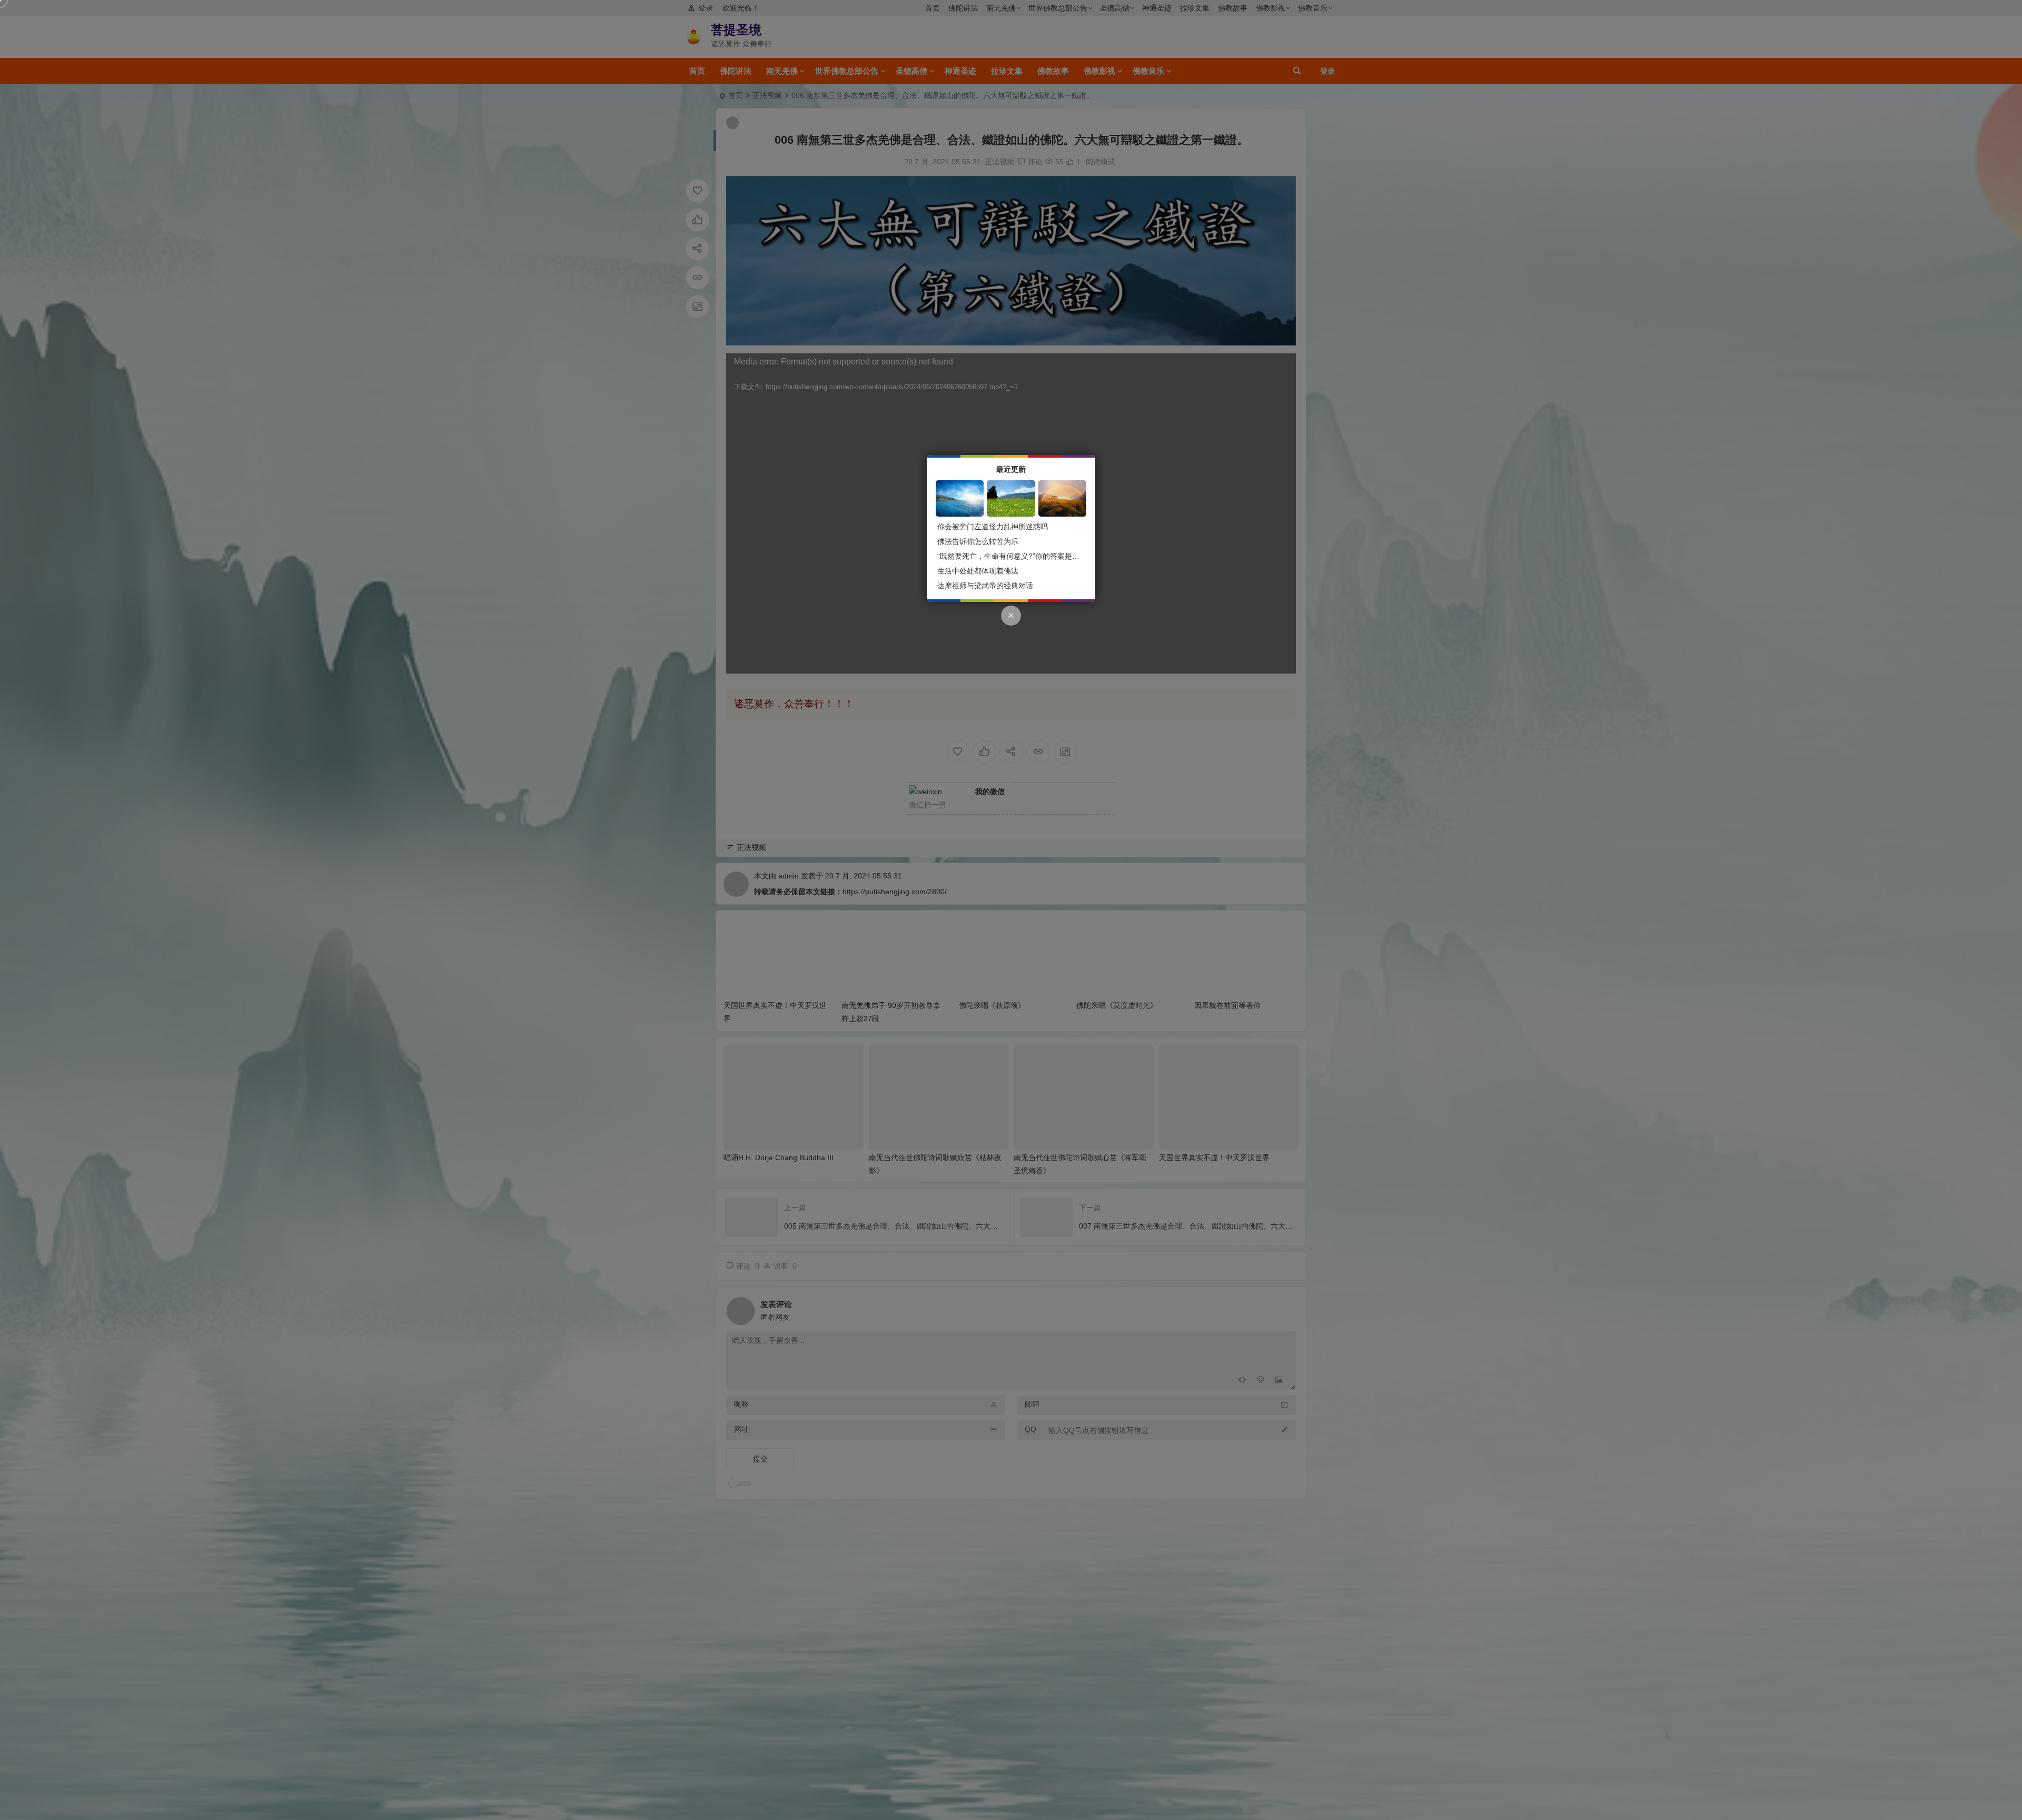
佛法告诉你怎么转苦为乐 (978, 541)
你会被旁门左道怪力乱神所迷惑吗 (993, 527)
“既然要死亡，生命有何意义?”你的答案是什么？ (1016, 556)
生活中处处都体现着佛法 (978, 571)
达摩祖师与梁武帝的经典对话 (985, 586)
